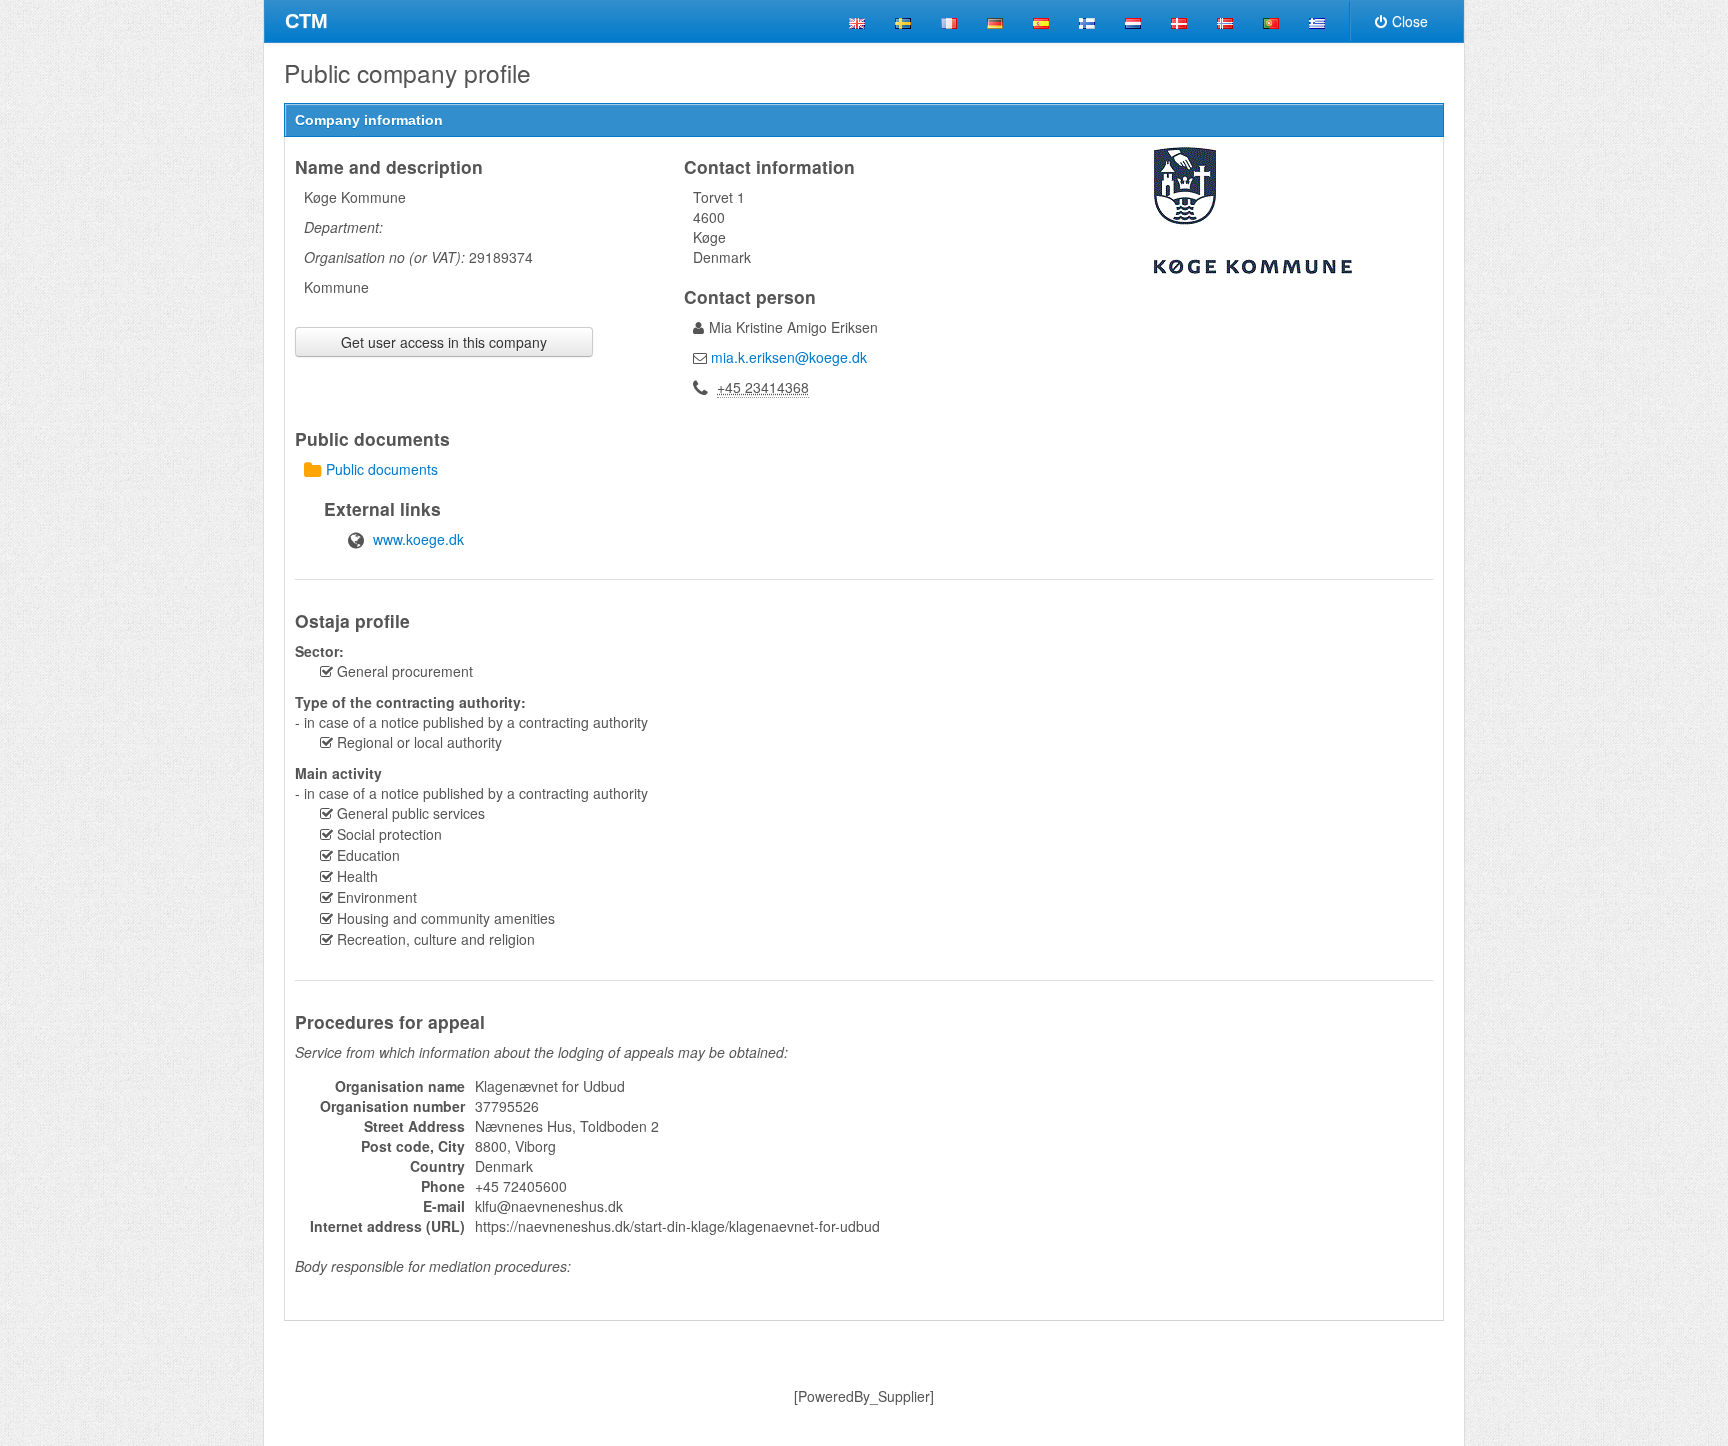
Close (1410, 21)
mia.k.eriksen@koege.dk (789, 357)
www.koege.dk (418, 539)
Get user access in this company (444, 342)
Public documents (382, 469)
